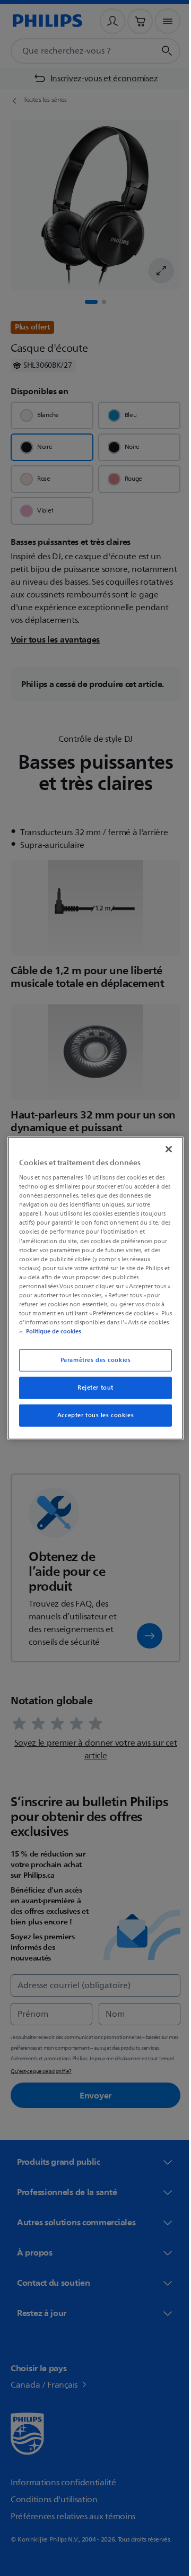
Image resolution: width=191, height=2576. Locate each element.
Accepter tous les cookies (91, 1415)
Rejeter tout (92, 1388)
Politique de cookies (73, 1331)
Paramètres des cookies (92, 1360)
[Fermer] (163, 1149)
